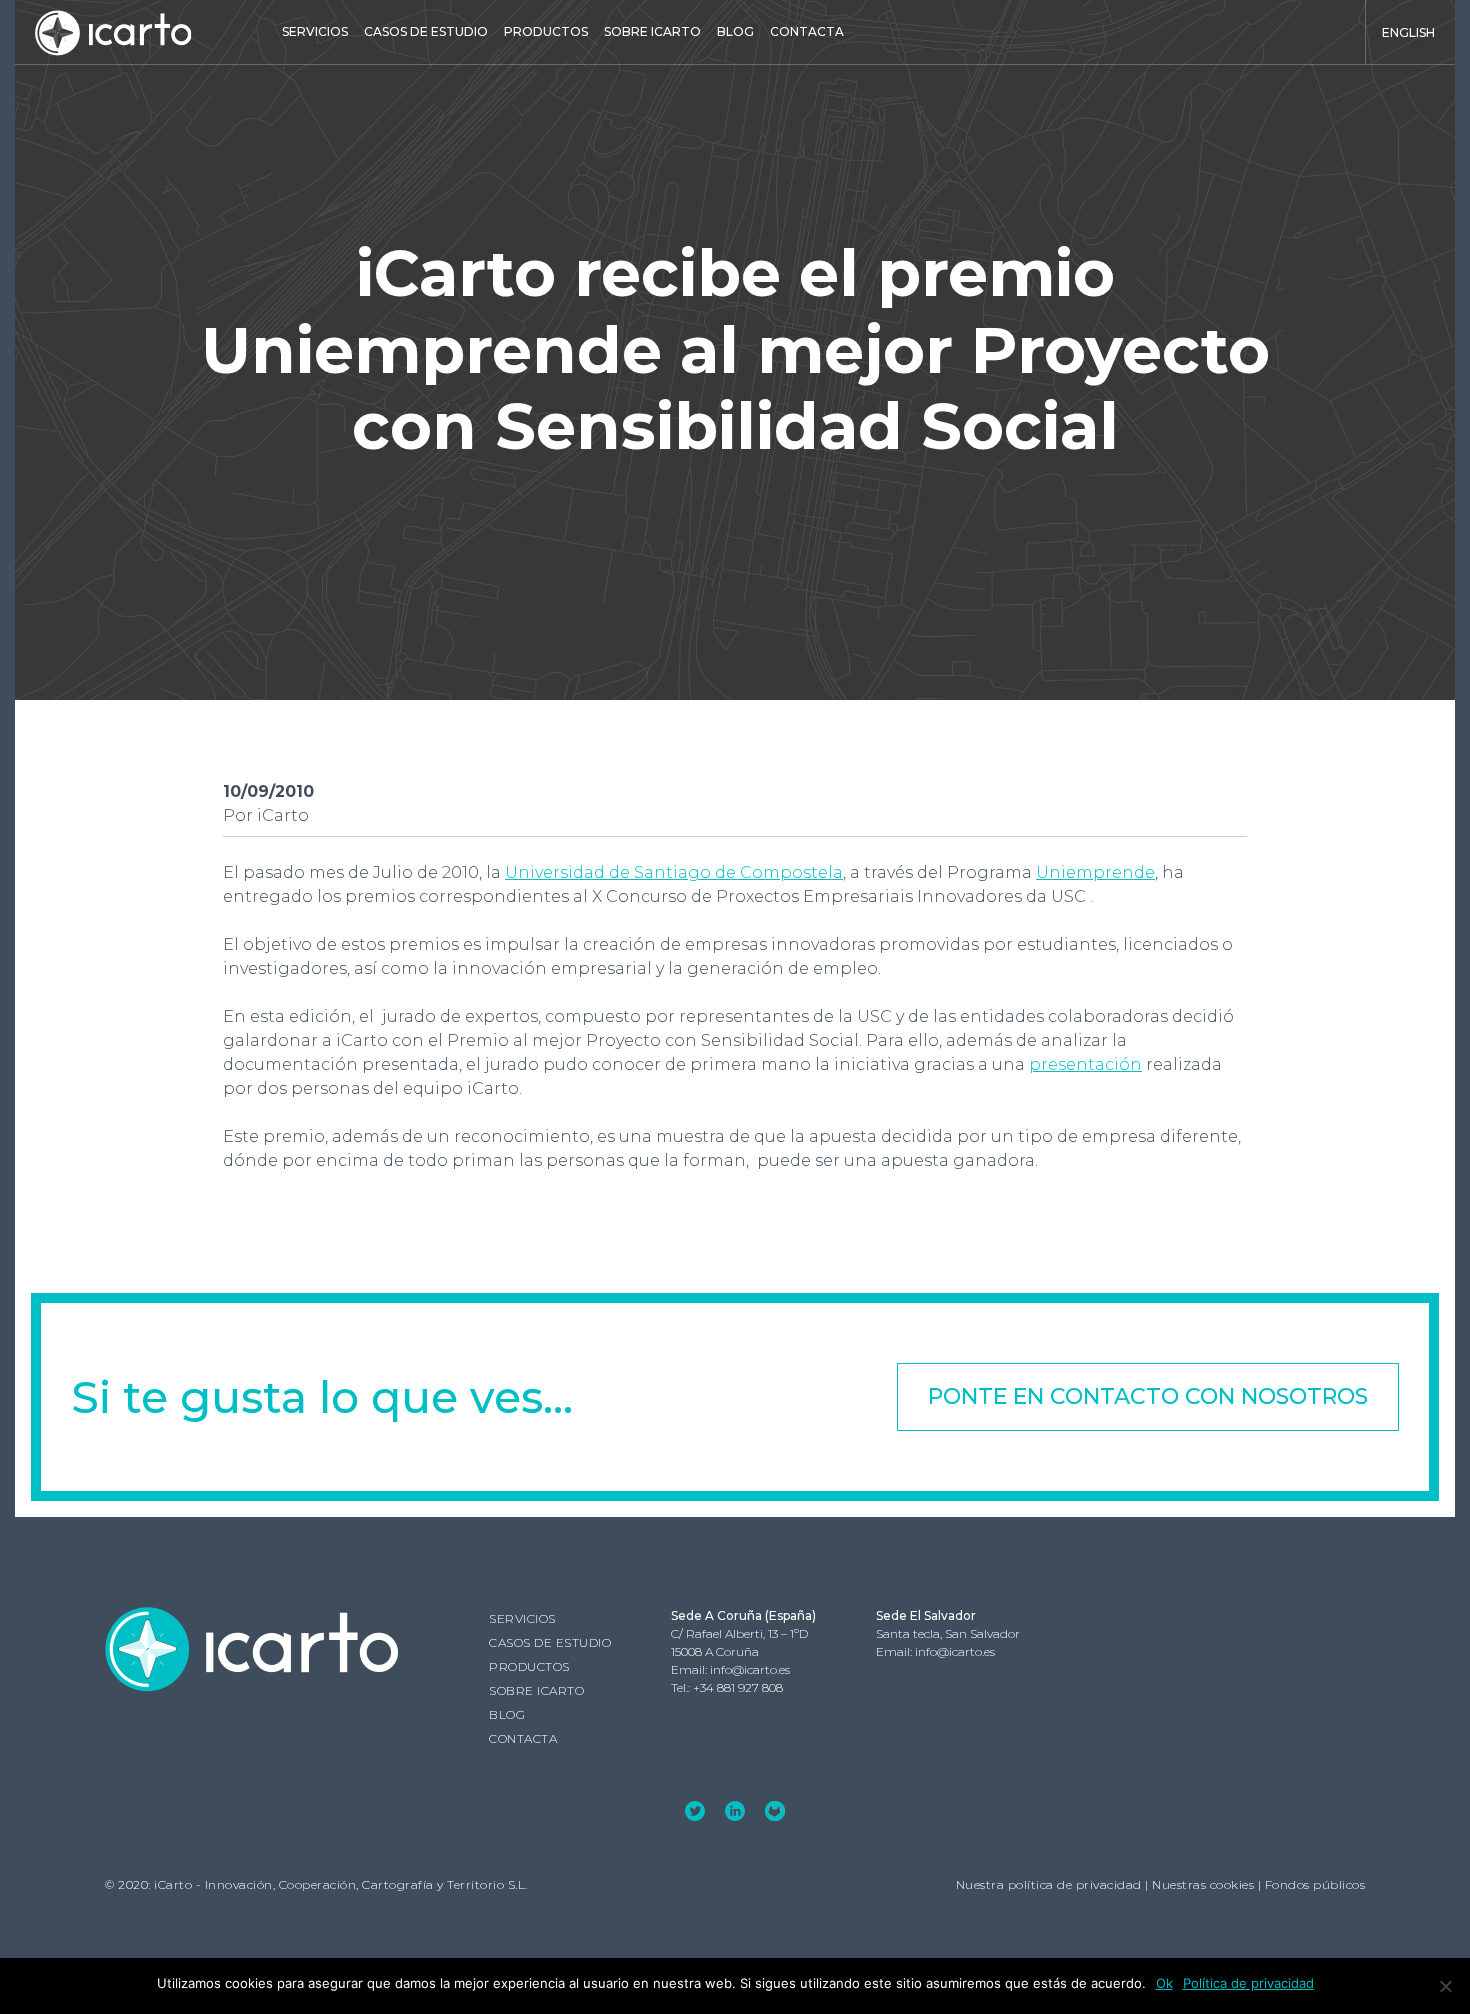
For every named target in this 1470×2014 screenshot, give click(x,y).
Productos (546, 31)
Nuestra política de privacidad (1049, 1884)
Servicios (315, 31)
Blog (735, 31)
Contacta (807, 31)
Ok (1164, 1983)
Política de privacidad (1248, 1983)
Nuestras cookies (1203, 1884)
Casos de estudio (426, 31)
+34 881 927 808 (738, 1687)
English (1408, 32)
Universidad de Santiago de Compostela (674, 872)
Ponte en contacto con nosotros (1148, 1396)
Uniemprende (1095, 872)
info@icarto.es (750, 1669)
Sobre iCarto (652, 31)
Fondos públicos (1315, 1884)
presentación (1085, 1064)
